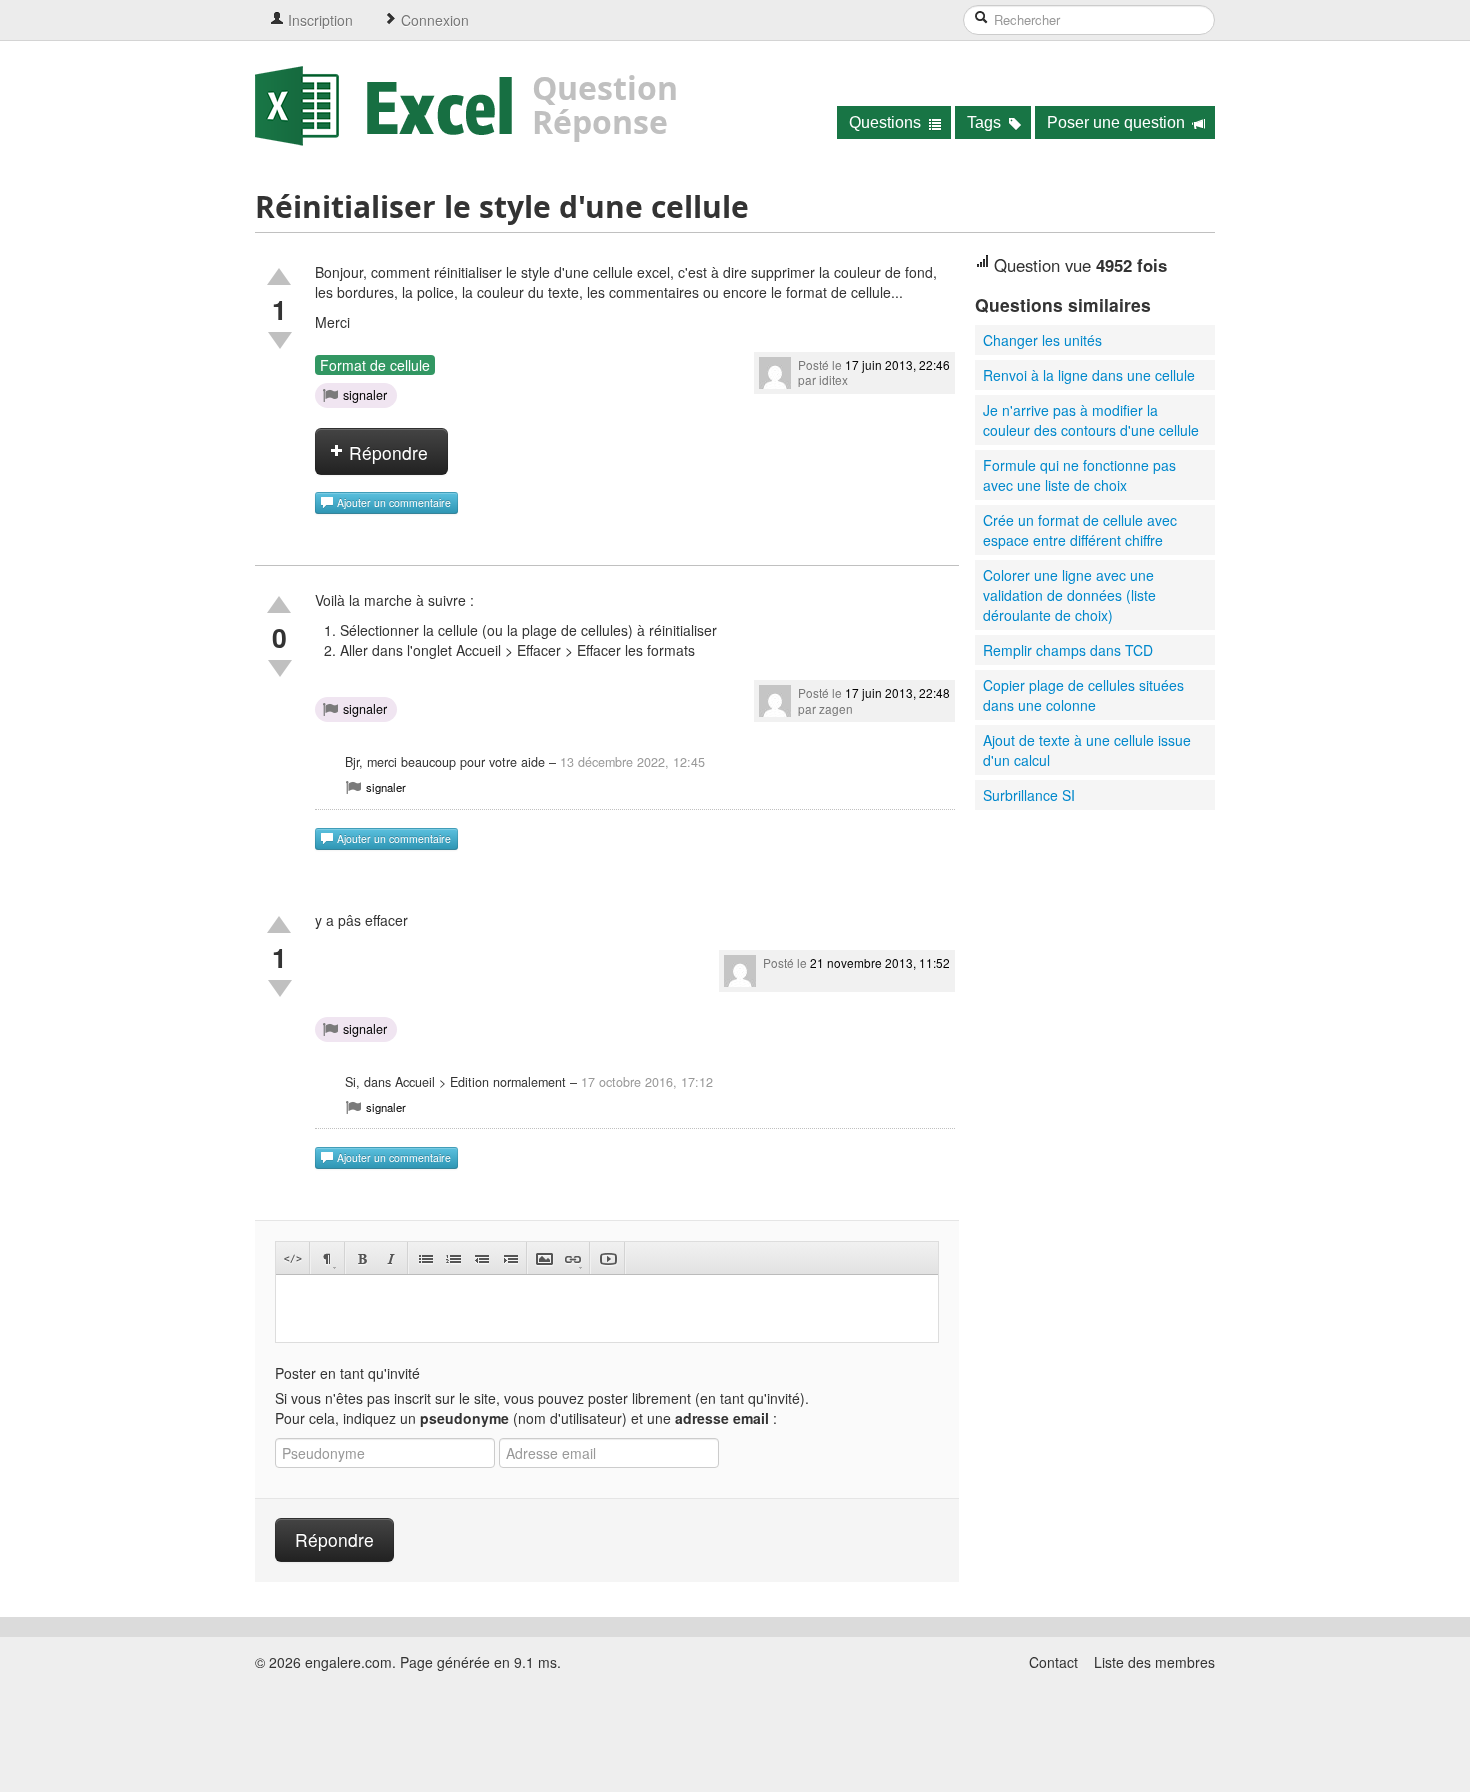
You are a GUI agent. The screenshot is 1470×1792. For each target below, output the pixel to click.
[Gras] (362, 1258)
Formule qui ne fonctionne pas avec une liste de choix (1079, 475)
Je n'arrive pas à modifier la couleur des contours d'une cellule (1091, 420)
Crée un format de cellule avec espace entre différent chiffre (1080, 530)
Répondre (386, 452)
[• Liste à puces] (425, 1258)
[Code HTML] (292, 1258)
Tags (986, 122)
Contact (1053, 1662)
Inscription (318, 20)
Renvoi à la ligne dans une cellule (1089, 375)
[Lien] (572, 1258)
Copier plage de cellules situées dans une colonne (1083, 695)
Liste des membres (1154, 1662)
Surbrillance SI (1029, 795)
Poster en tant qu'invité (347, 1373)
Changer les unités (1042, 340)
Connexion (433, 20)
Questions (887, 122)
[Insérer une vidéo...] (607, 1258)
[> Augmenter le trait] (509, 1258)
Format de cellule (375, 365)
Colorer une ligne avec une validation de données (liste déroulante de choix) (1069, 595)
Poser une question (1118, 122)
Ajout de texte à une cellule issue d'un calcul (1087, 750)
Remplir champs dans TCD (1068, 650)
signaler (365, 395)
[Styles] (327, 1258)
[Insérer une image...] (544, 1258)
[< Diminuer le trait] (481, 1258)
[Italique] (390, 1258)
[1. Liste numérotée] (453, 1258)
